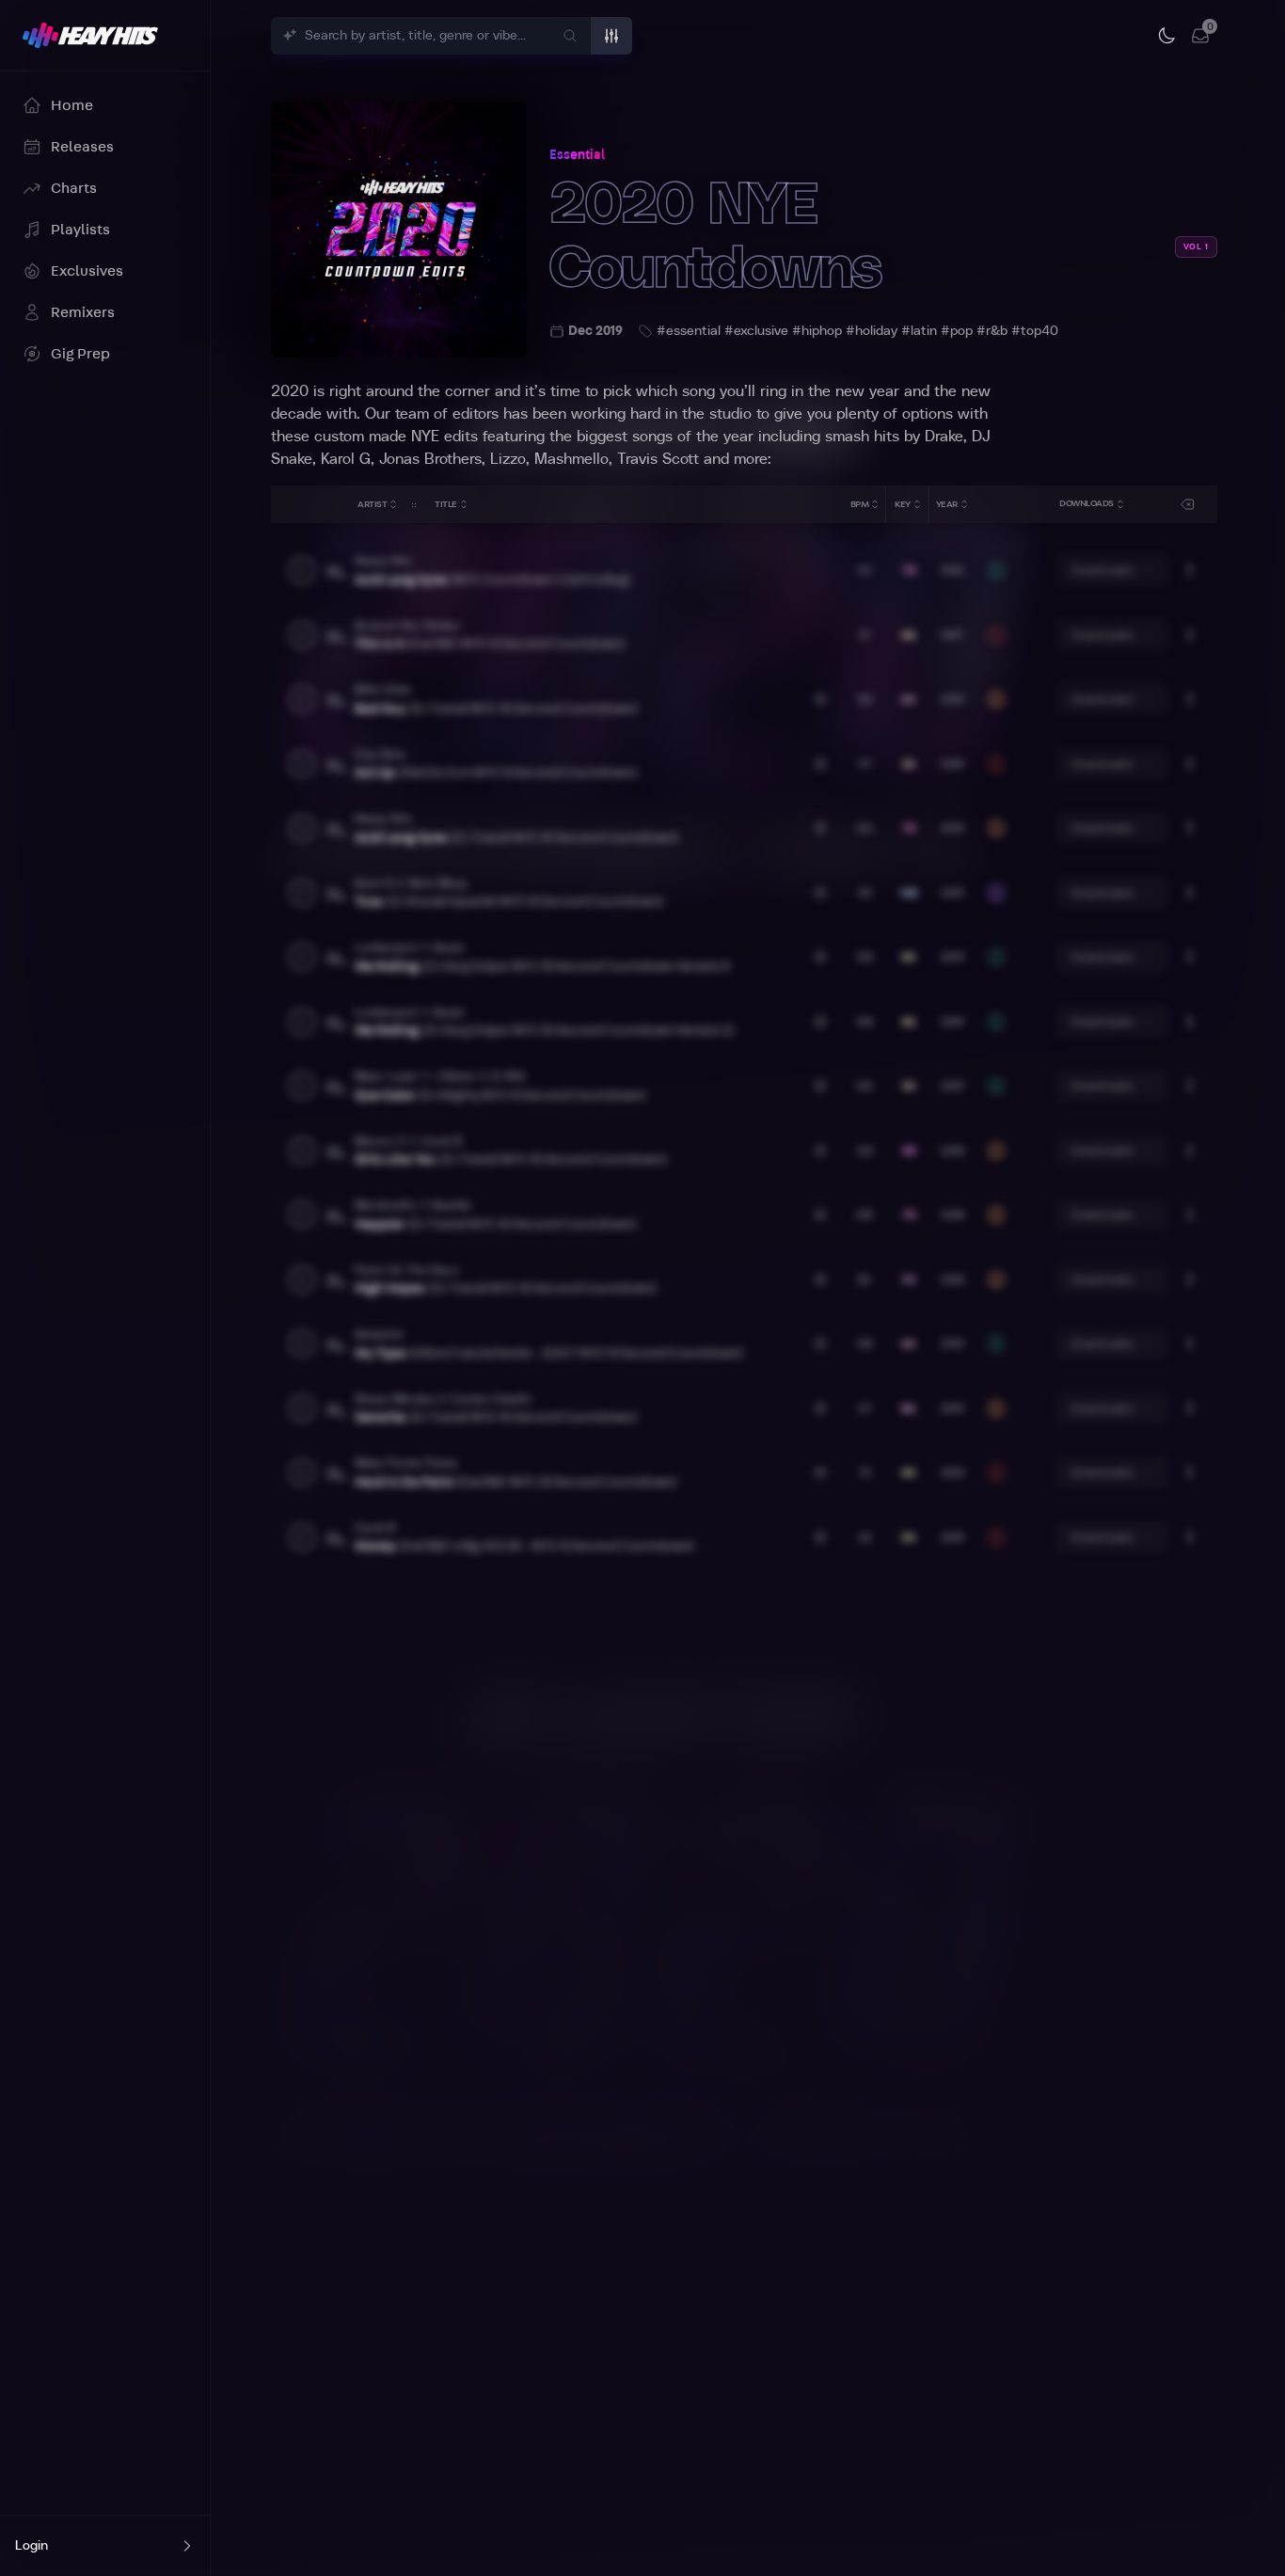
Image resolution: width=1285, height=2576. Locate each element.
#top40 (1035, 331)
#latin (919, 331)
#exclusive (756, 331)
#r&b (992, 331)
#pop (957, 331)
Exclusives (87, 271)
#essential (689, 331)
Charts (74, 188)
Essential (577, 155)
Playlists (80, 230)
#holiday (872, 331)
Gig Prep (80, 354)
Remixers (83, 312)
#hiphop (817, 331)
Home (72, 105)
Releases (82, 147)
